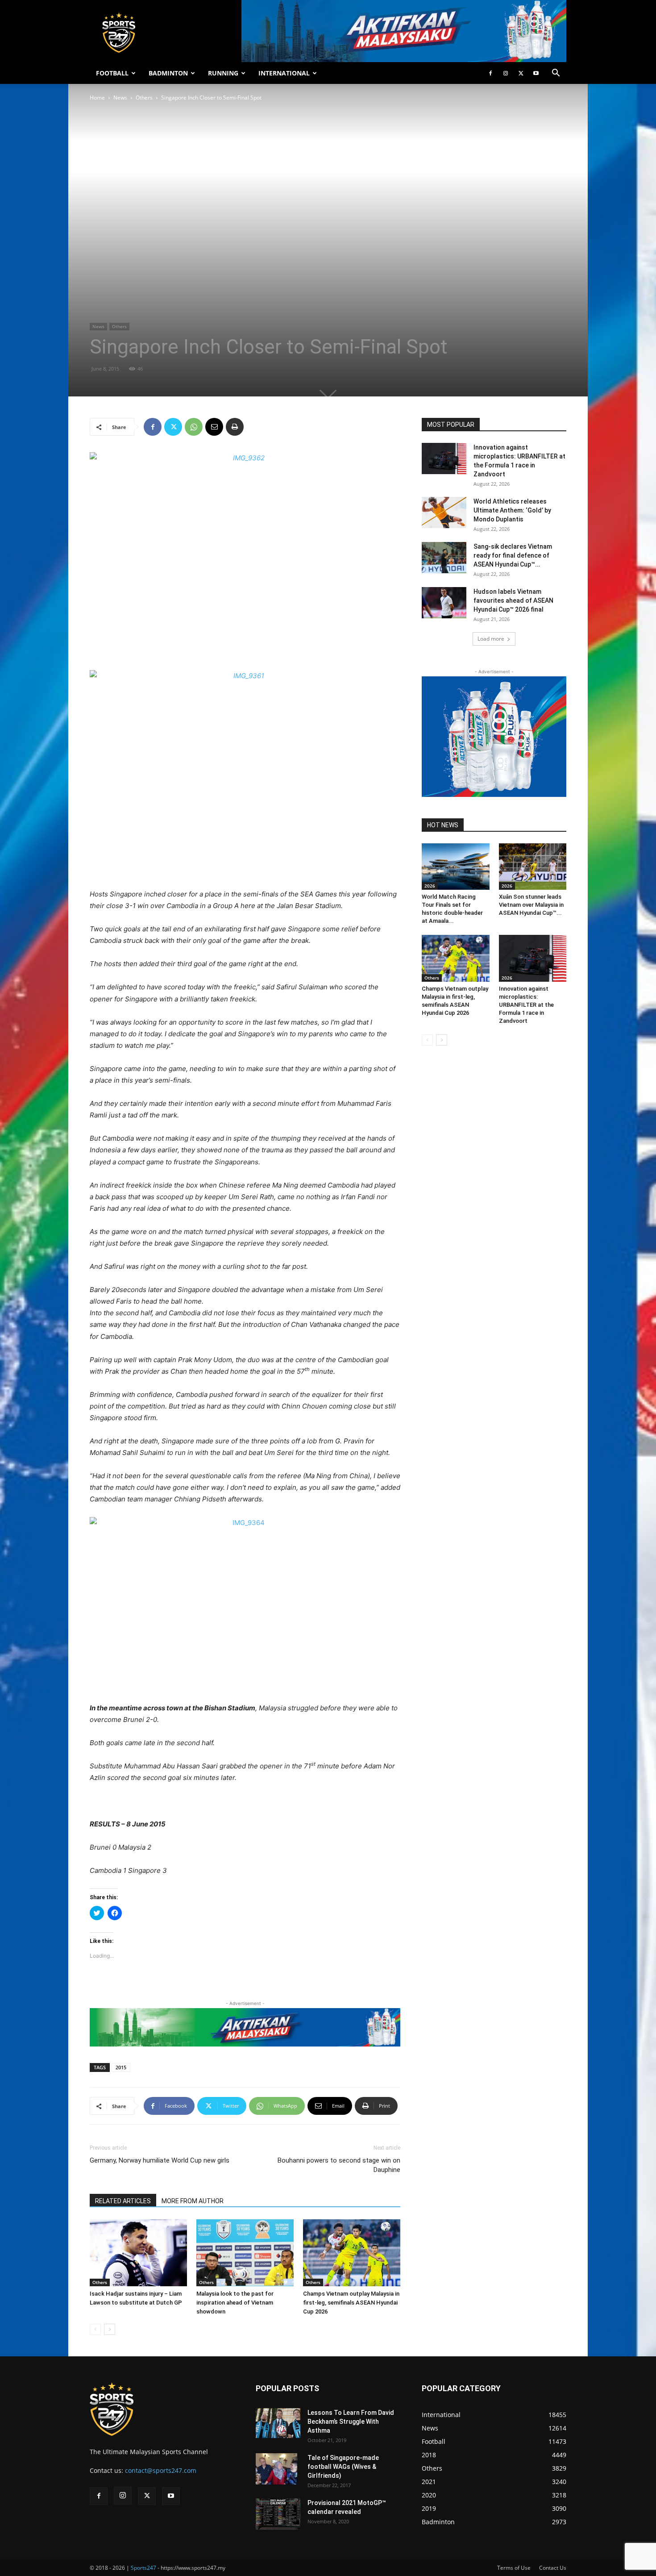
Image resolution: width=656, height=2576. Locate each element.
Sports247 (143, 2568)
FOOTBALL (112, 73)
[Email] (214, 427)
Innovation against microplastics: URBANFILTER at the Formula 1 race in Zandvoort (526, 1005)
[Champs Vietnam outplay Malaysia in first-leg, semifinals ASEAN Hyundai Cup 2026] (352, 2253)
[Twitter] (521, 73)
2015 (121, 2067)
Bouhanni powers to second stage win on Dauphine (339, 2165)
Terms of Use (514, 2568)
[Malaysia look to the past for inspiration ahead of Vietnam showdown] (245, 2253)
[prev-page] (95, 2329)
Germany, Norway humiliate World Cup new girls (160, 2160)
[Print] (235, 427)
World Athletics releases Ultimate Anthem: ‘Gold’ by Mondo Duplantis (512, 510)
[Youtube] (536, 73)
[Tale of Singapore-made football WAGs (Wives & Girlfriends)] (276, 2469)
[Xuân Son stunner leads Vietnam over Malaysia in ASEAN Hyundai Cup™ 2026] (533, 867)
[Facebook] (490, 73)
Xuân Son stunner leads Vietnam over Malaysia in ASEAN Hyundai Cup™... (531, 905)
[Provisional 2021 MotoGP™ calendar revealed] (278, 2514)
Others (144, 98)
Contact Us (553, 2568)
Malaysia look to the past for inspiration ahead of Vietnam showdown (235, 2303)
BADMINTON (168, 73)
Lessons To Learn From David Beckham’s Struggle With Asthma (351, 2422)
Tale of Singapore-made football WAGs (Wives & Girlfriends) (343, 2467)
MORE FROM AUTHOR (193, 2201)
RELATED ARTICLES (123, 2201)
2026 (430, 886)
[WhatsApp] (194, 427)
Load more (491, 639)
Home (97, 98)
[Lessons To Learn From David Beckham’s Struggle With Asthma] (278, 2423)
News (120, 98)
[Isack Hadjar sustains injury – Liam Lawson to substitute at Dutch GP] (138, 2253)
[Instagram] (506, 73)
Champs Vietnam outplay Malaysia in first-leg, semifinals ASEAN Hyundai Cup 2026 (351, 2303)
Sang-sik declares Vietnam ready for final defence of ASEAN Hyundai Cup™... (513, 555)
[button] (556, 74)
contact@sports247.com (161, 2470)
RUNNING (223, 73)
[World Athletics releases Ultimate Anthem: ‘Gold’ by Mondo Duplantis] (444, 513)
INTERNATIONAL (284, 73)
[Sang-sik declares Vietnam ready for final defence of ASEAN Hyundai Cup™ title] (444, 558)
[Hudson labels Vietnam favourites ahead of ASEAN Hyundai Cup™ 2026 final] (444, 603)
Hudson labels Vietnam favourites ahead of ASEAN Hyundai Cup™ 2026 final (513, 600)
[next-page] (110, 2329)
